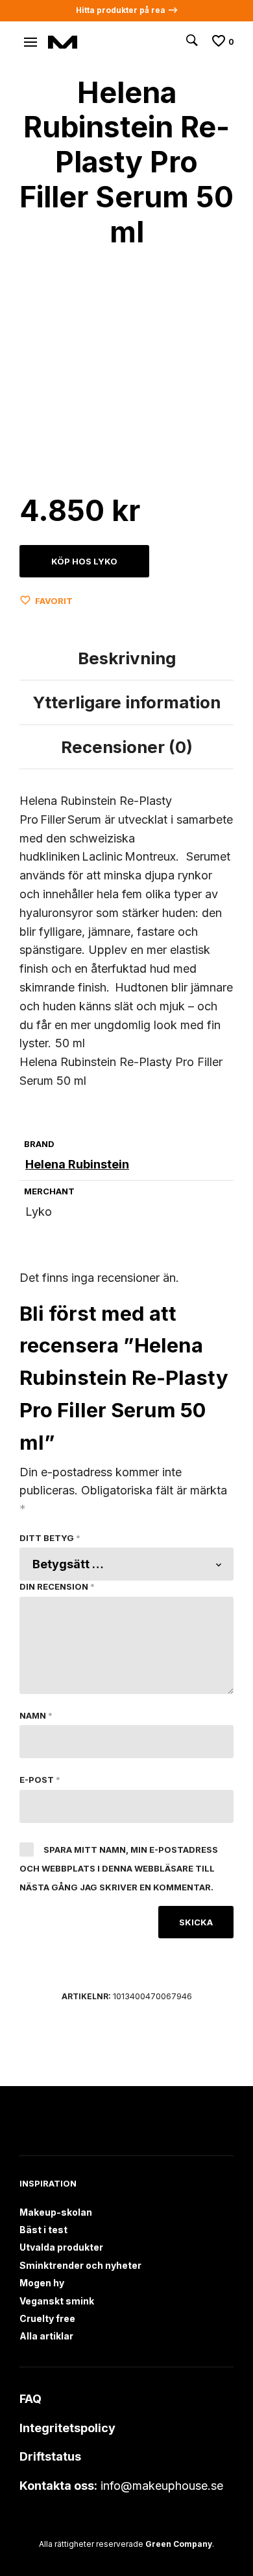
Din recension (57, 1586)
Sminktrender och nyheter (80, 2265)
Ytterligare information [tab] (126, 702)
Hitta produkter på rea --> (127, 10)
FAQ (30, 2399)
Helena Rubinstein (77, 1164)
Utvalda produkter (61, 2247)
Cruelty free (47, 2318)
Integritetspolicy (67, 2428)
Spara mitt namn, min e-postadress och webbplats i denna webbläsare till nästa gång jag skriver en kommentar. (119, 1868)
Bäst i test (43, 2230)
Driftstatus (50, 2456)
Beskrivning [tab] (127, 658)
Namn (36, 1715)
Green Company (179, 2544)
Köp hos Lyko (84, 561)
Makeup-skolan (56, 2212)
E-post (40, 1780)
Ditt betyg (50, 1538)
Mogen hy (42, 2283)
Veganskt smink (57, 2301)
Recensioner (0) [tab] (127, 747)
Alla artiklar (46, 2336)
